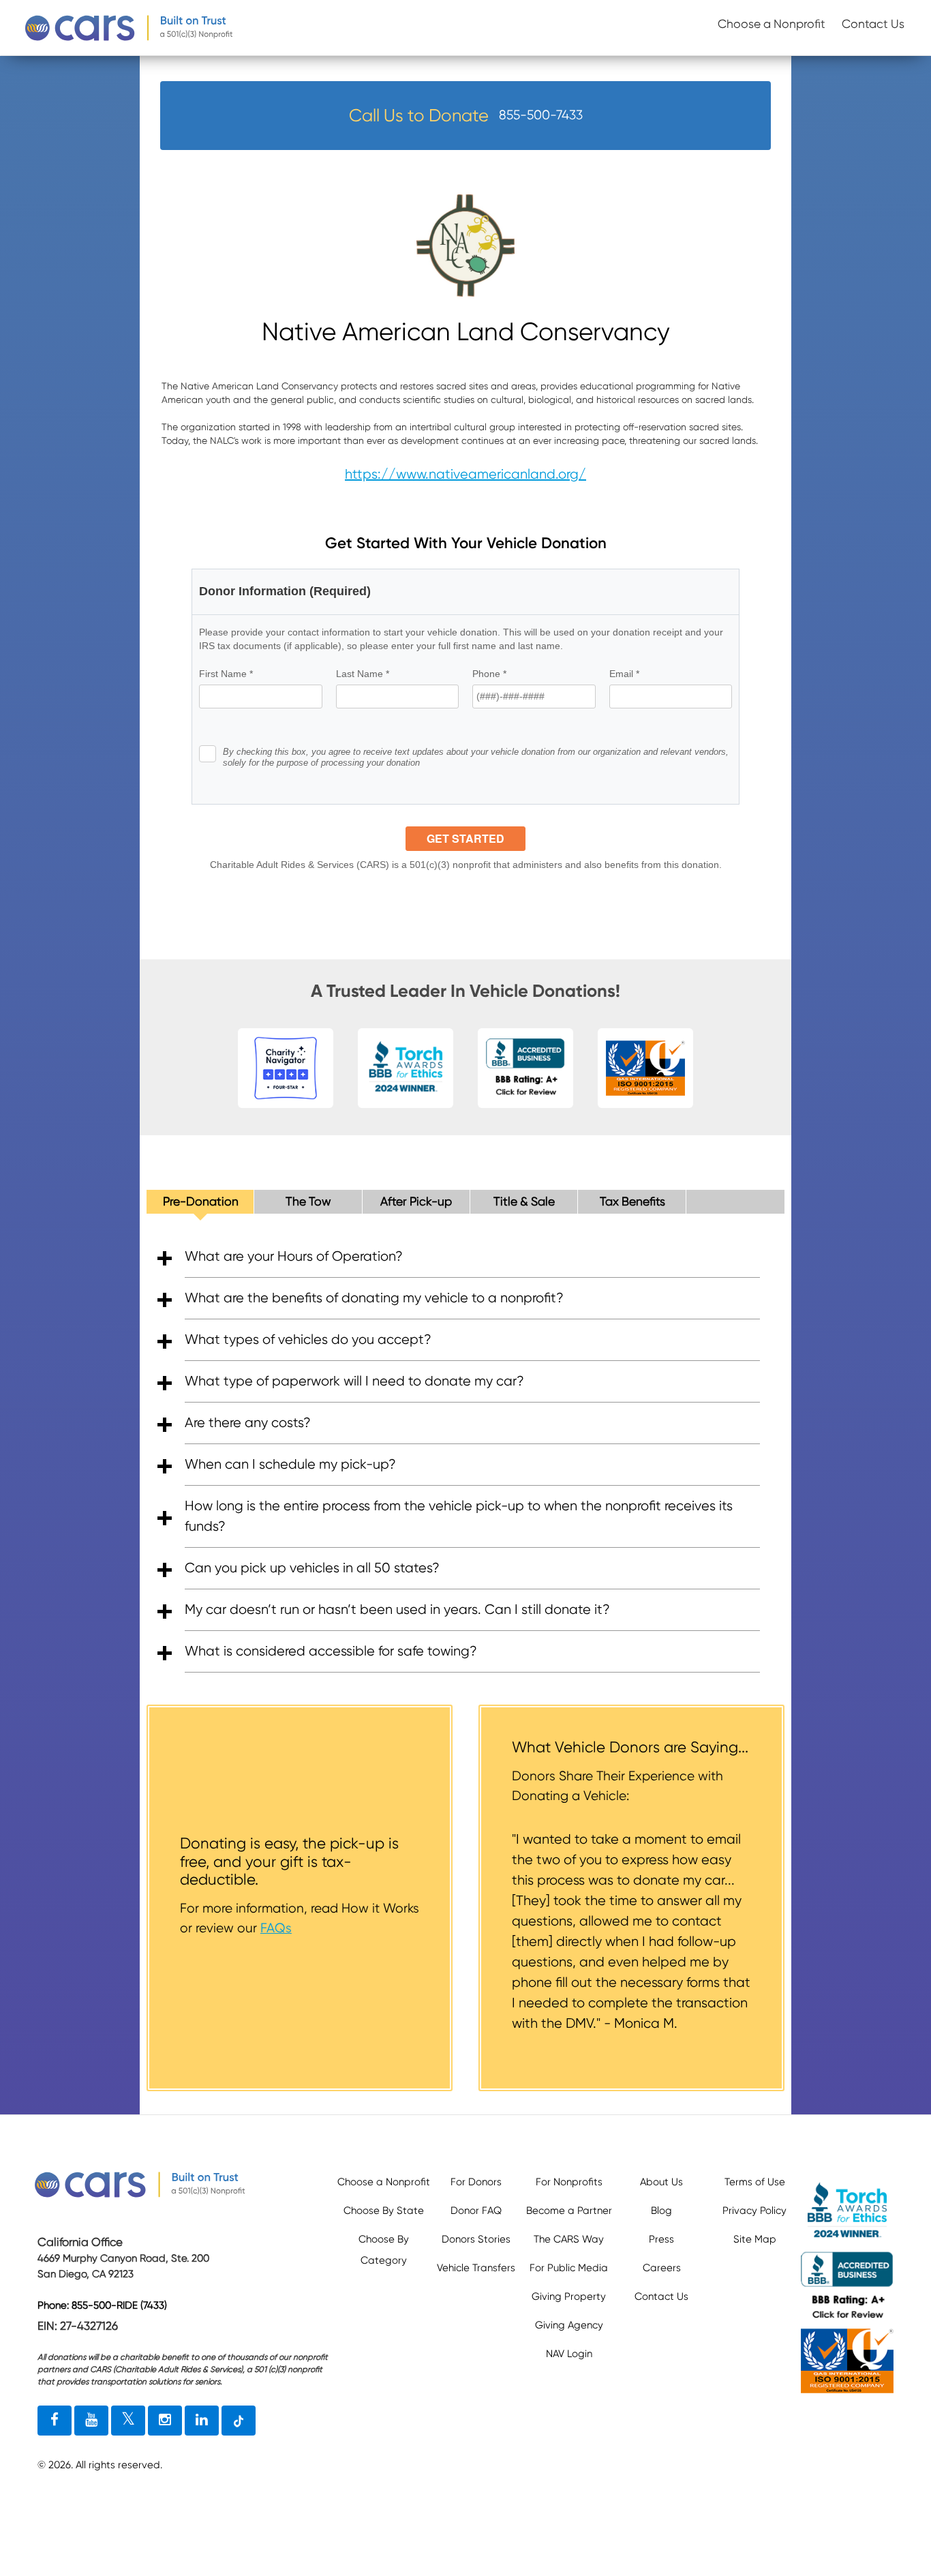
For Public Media (569, 2268)
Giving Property (569, 2296)
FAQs (276, 1928)
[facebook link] (55, 2421)
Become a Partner (569, 2211)
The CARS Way (569, 2239)
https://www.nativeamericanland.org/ (465, 474)
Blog (661, 2211)
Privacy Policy (754, 2211)
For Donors (476, 2182)
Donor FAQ (476, 2211)
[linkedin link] (202, 2421)
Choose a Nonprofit (772, 24)
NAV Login (569, 2354)
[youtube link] (91, 2421)
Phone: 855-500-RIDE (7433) (102, 2305)
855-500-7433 (541, 115)
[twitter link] (128, 2421)
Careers (662, 2268)
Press (661, 2239)
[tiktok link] (239, 2421)
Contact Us (873, 24)
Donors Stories (476, 2239)
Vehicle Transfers (476, 2268)
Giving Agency (569, 2325)
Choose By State (384, 2211)
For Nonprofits (569, 2182)
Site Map (755, 2239)
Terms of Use (755, 2182)
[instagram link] (165, 2421)
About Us (661, 2182)
